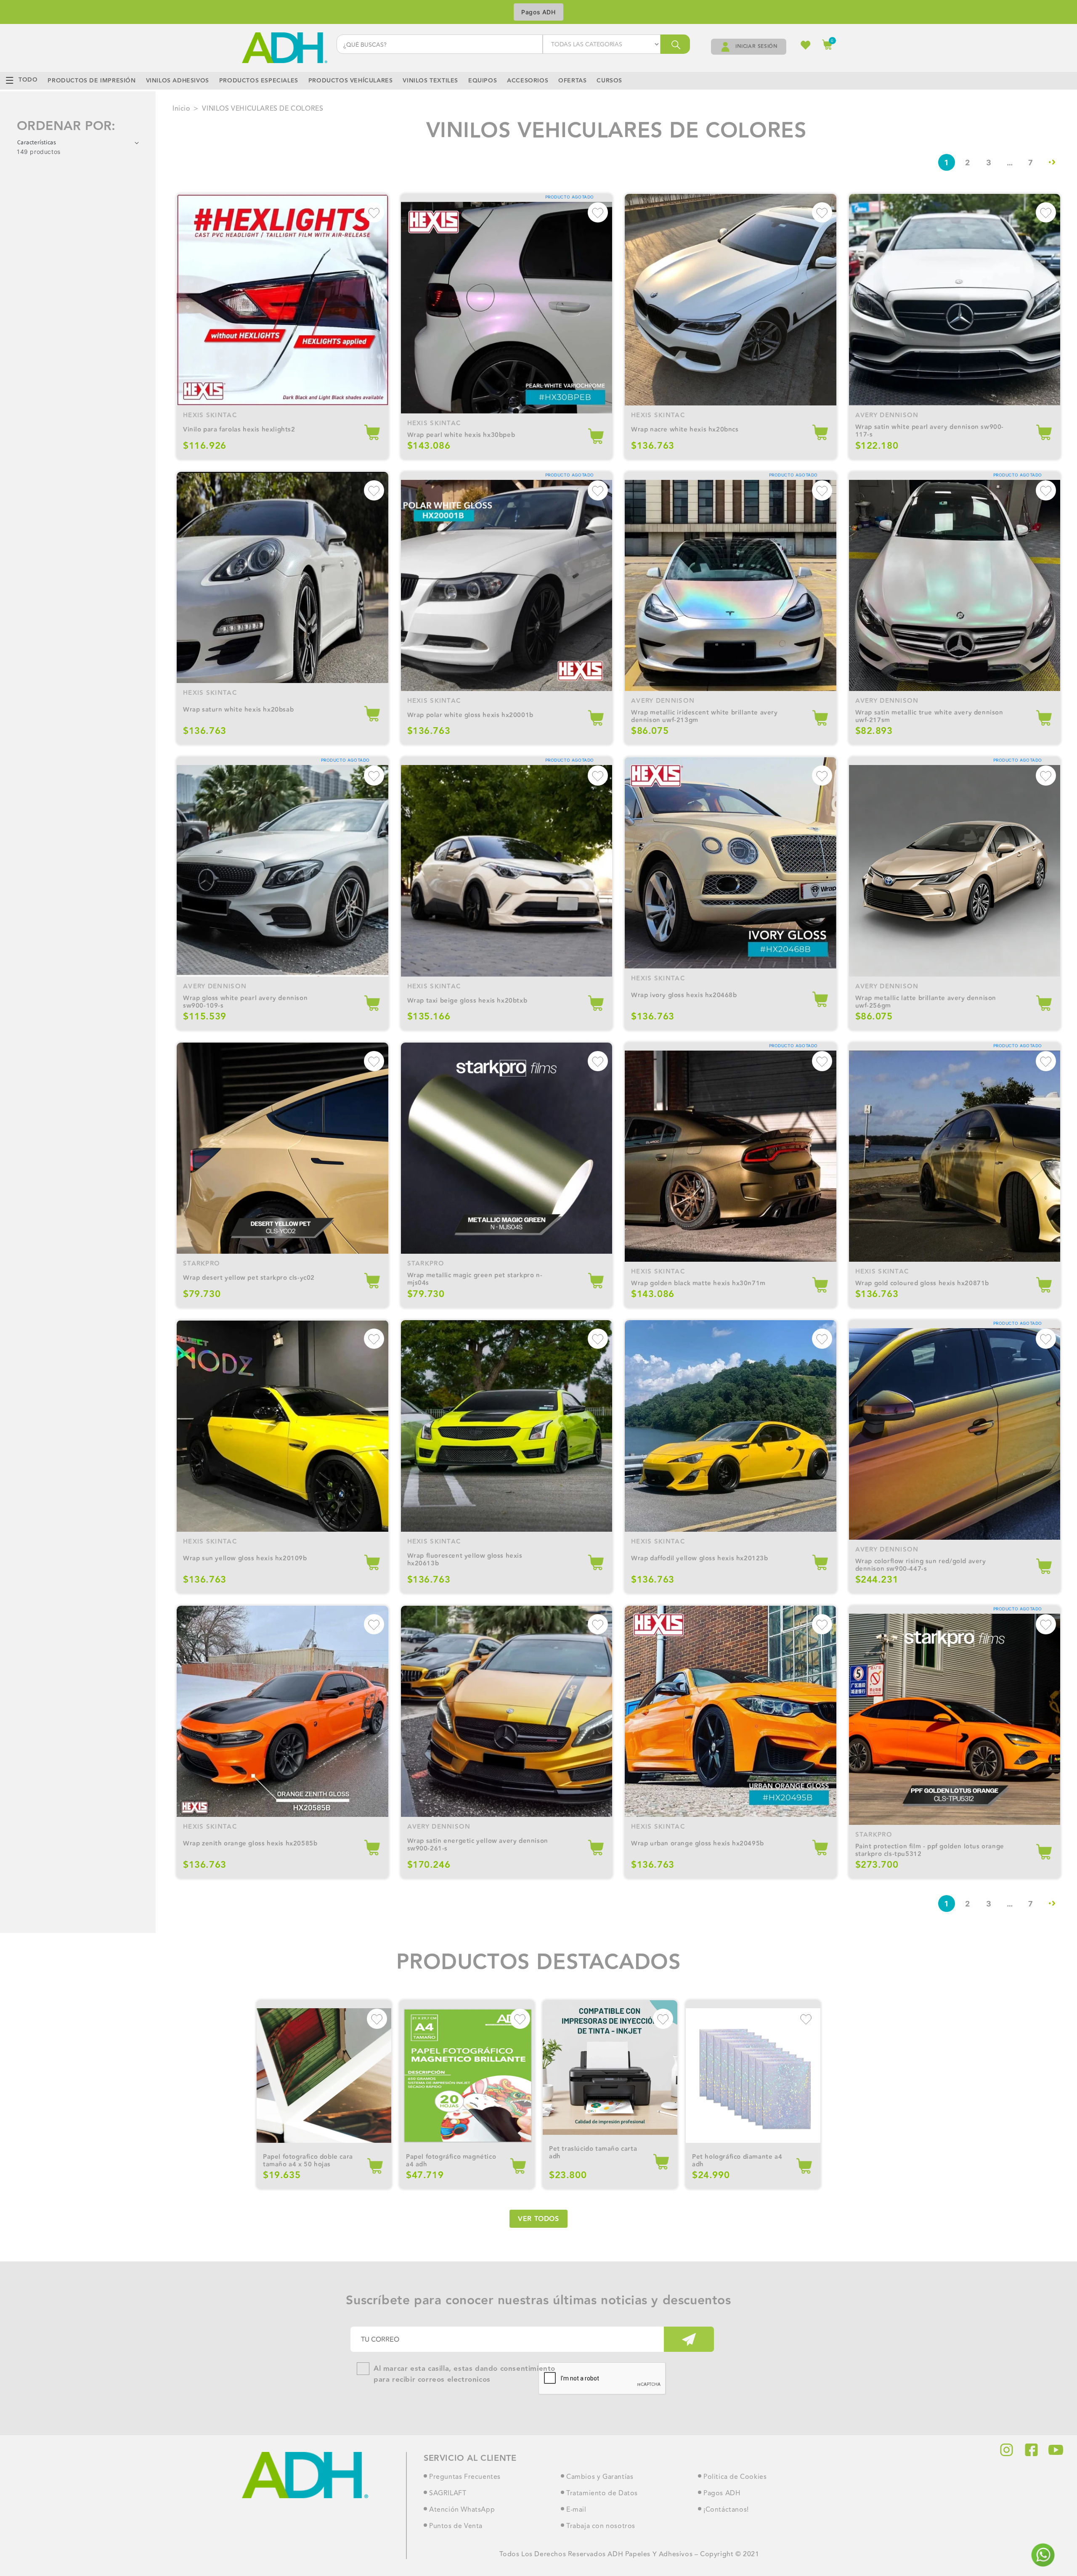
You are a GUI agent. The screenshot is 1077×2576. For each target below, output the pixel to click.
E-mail (576, 2510)
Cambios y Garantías (600, 2477)
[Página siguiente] (1052, 162)
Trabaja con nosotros (601, 2526)
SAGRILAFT (448, 2494)
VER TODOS (538, 2219)
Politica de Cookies (735, 2477)
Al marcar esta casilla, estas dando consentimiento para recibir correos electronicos (464, 2374)
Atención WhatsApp (462, 2510)
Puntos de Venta (456, 2526)
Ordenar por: (66, 126)
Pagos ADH (538, 12)
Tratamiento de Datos (602, 2494)
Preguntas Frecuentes (465, 2477)
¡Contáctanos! (726, 2510)
